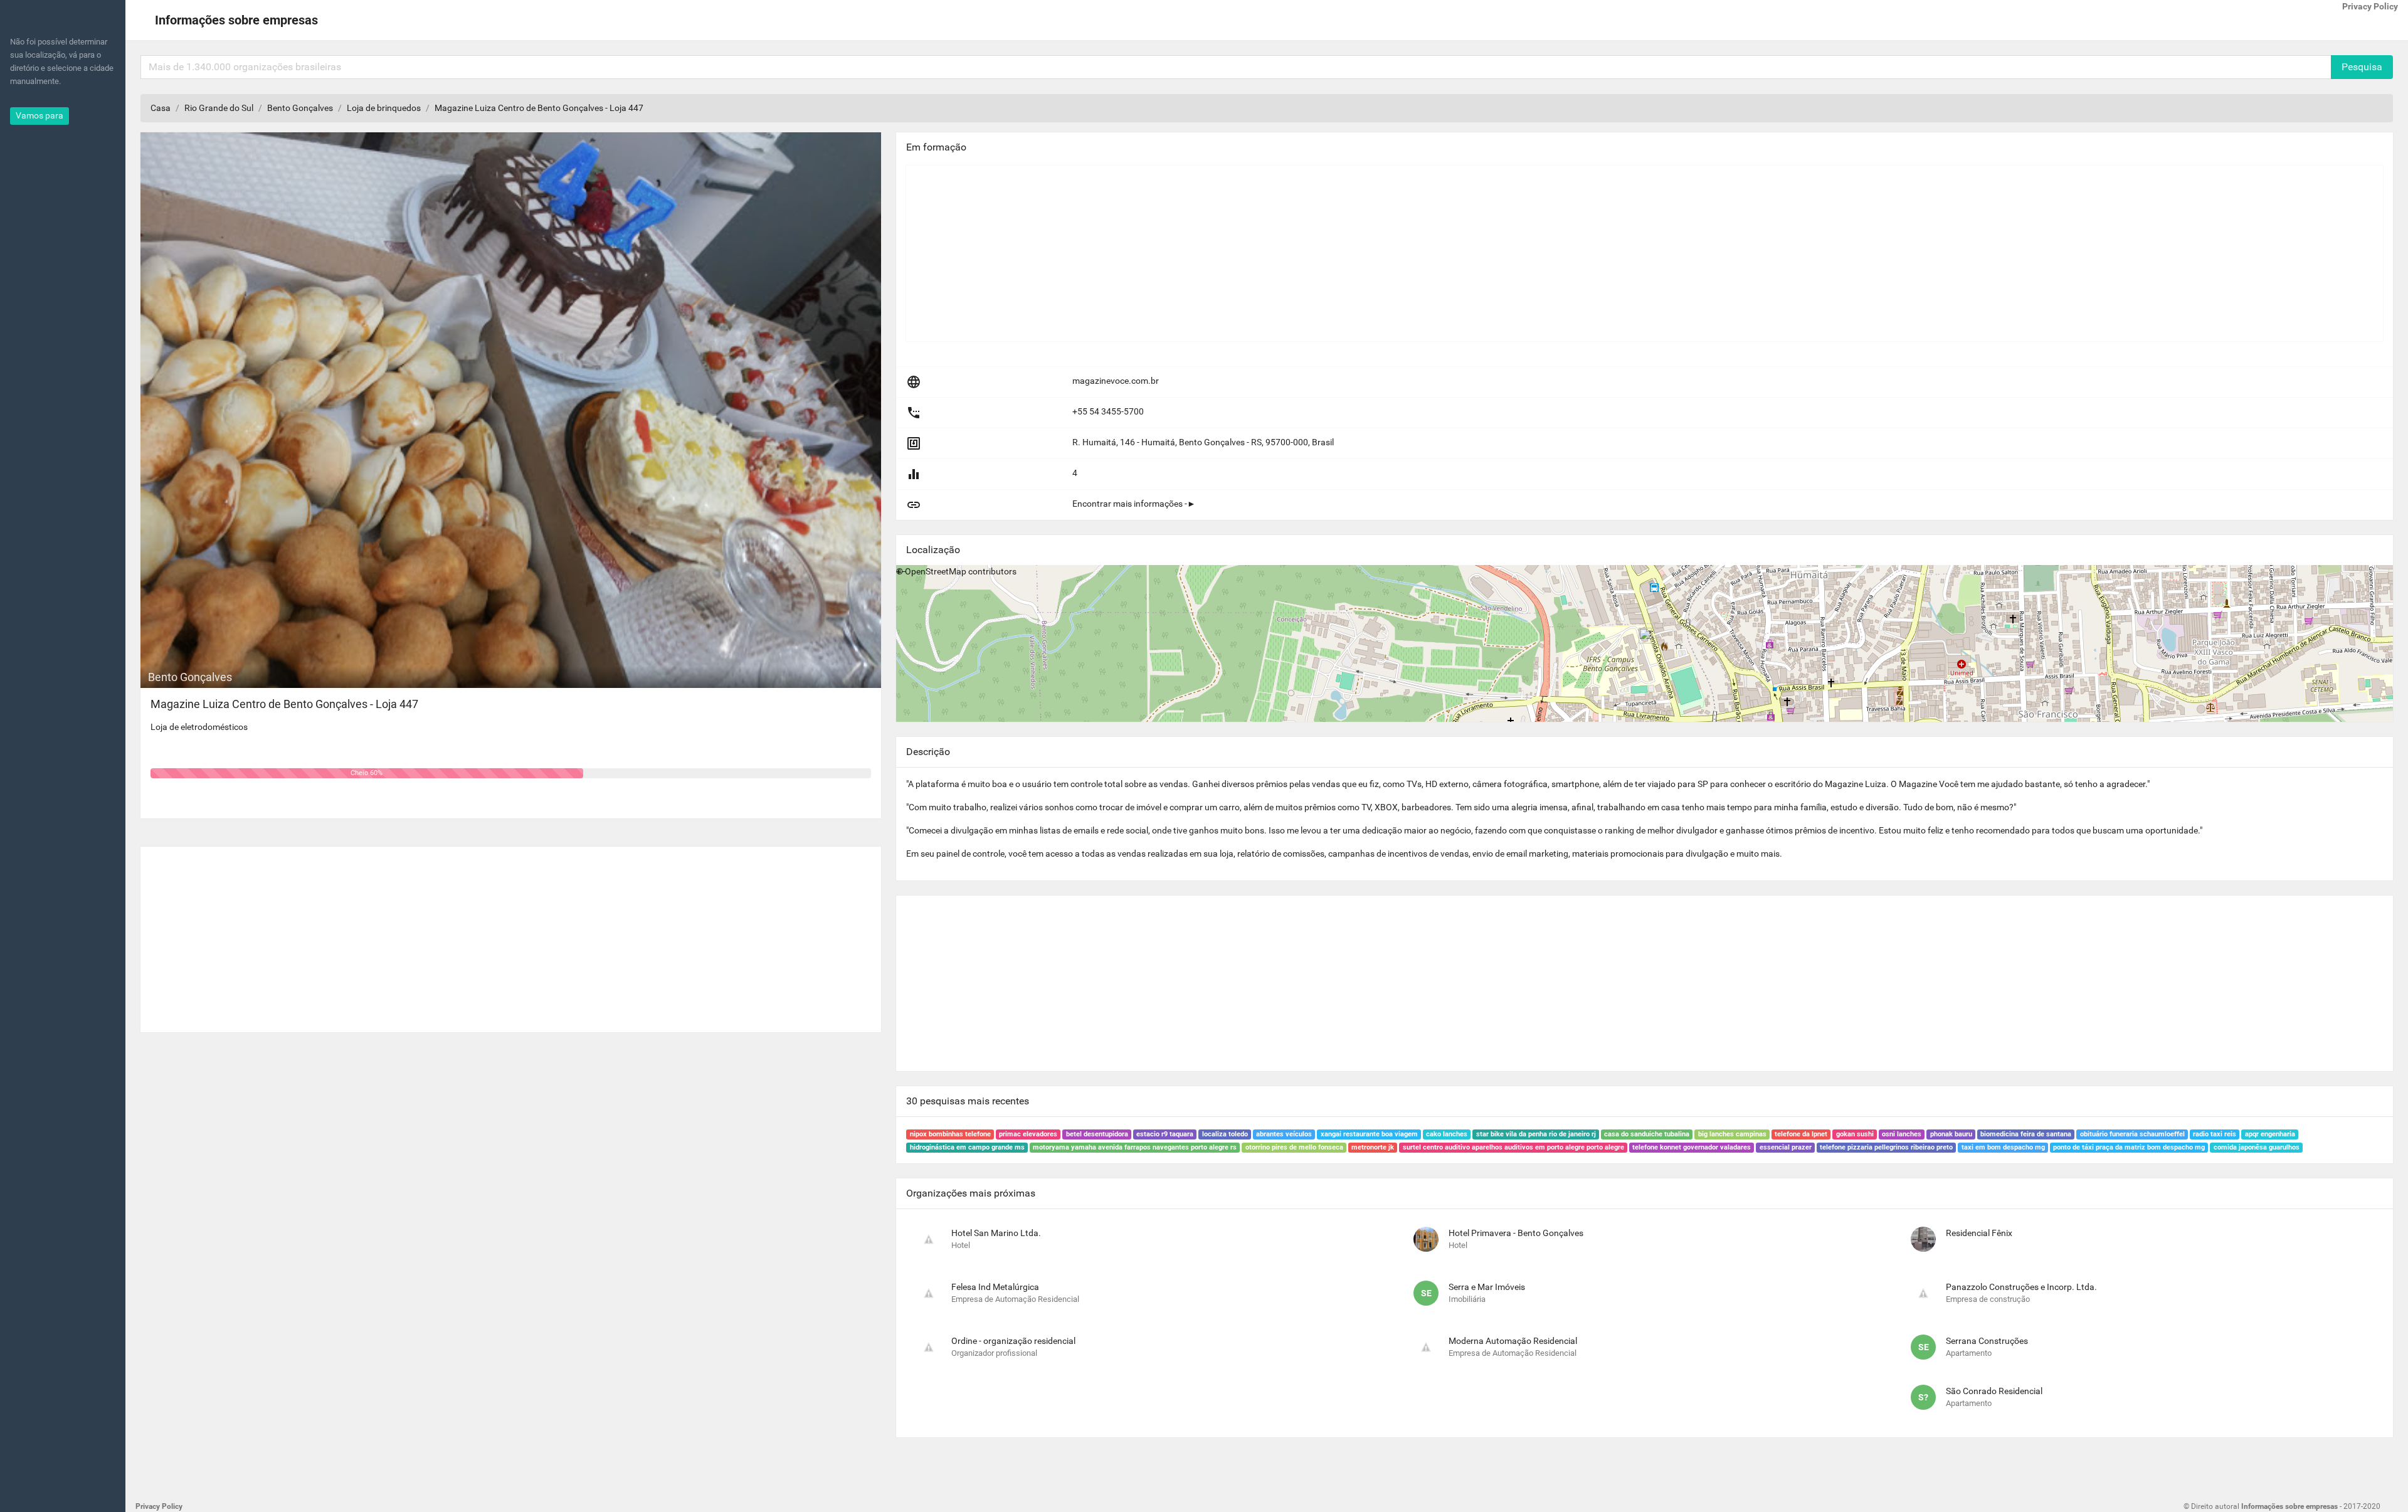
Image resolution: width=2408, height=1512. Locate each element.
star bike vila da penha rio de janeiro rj (1536, 1134)
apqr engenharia (2270, 1134)
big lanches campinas (1732, 1134)
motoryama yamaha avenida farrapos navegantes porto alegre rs (1135, 1147)
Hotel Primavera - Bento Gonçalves (1516, 1233)
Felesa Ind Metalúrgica (995, 1287)
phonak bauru (1951, 1134)
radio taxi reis (2215, 1134)
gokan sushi (1855, 1134)
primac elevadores (1028, 1134)
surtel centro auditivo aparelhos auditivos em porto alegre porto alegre (1513, 1147)
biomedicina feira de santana (2026, 1134)
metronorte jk (1373, 1147)
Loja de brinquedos (384, 108)
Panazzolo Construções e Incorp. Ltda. (2021, 1287)
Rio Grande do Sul (219, 108)
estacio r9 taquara (1165, 1134)
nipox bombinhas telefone (950, 1134)
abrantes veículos (1284, 1134)
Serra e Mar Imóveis (1487, 1287)
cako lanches (1447, 1134)
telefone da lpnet (1801, 1134)
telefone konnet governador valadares (1692, 1147)
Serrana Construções (1987, 1341)
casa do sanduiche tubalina (1647, 1134)
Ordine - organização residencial (1013, 1341)
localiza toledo (1225, 1134)
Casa (161, 108)
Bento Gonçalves (300, 108)
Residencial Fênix (1979, 1233)
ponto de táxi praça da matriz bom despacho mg (2129, 1147)
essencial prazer (1786, 1147)
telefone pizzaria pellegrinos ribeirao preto (1886, 1147)
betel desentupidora (1097, 1134)
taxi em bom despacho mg (2003, 1147)
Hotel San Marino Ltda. (996, 1233)
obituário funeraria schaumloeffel (2132, 1134)
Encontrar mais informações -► (1134, 504)
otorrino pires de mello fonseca (1294, 1147)
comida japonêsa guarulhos (2257, 1147)
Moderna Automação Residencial (1513, 1341)
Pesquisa (2362, 67)
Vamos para (40, 115)
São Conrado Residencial (1994, 1391)
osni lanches (1902, 1134)
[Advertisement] (511, 934)
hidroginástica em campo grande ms (967, 1147)
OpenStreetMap (936, 571)
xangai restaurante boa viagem (1369, 1134)
